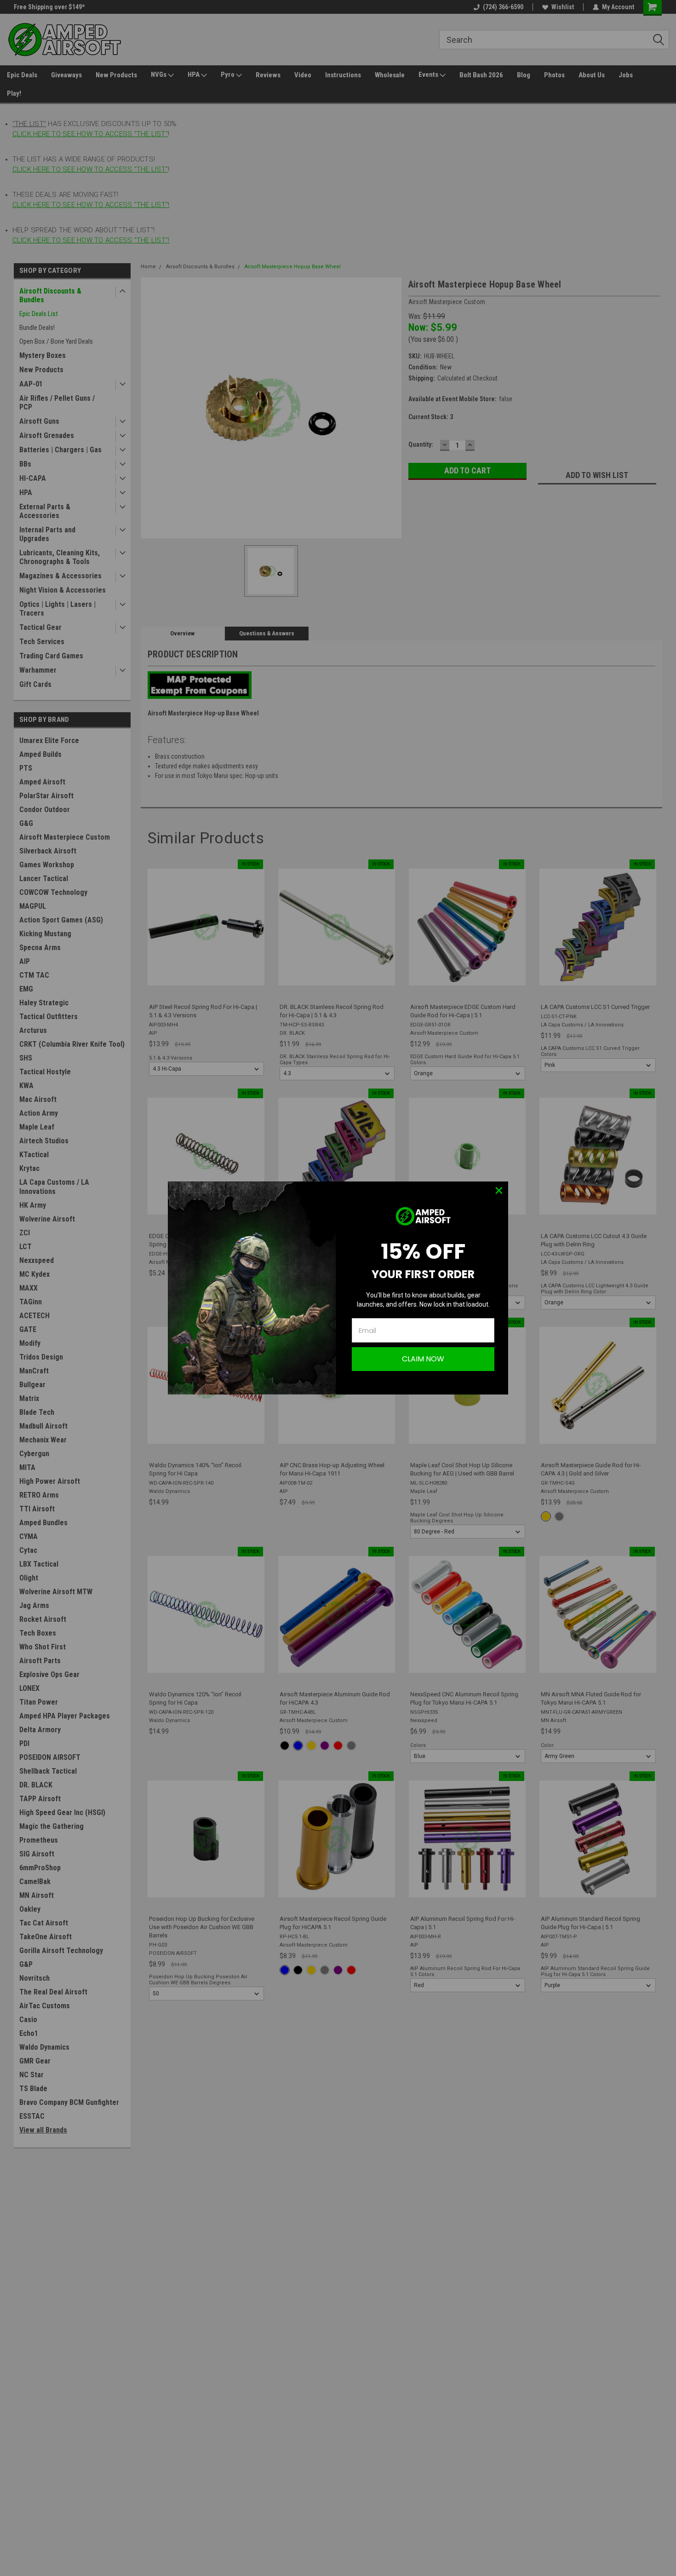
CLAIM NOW (423, 1359)
